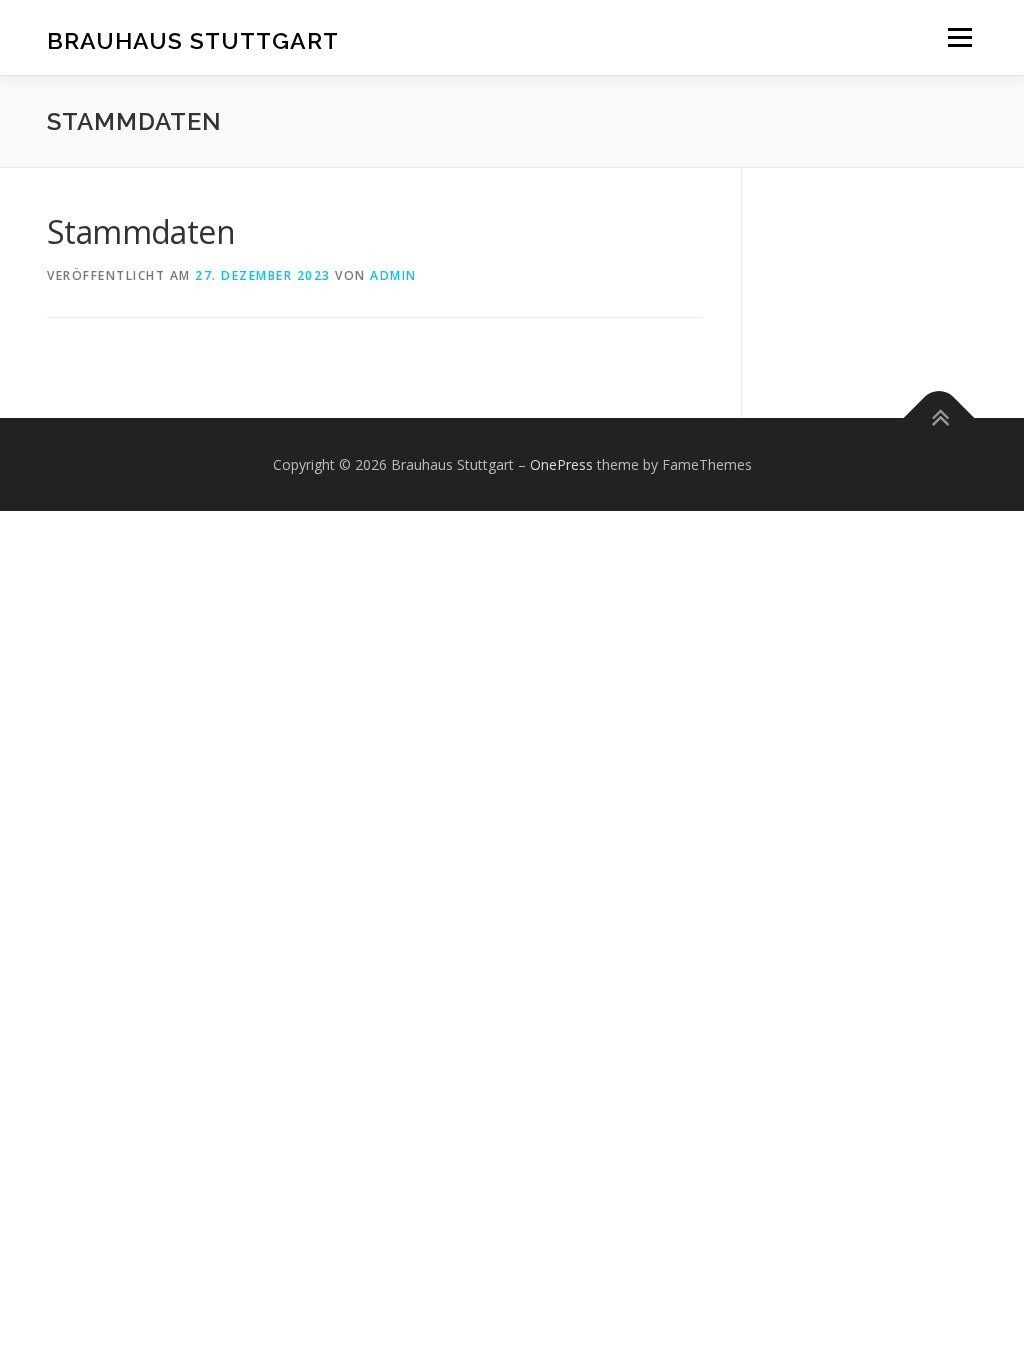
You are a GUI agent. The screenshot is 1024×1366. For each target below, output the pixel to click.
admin (393, 275)
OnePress (561, 464)
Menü (959, 37)
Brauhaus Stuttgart (193, 40)
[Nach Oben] (939, 417)
